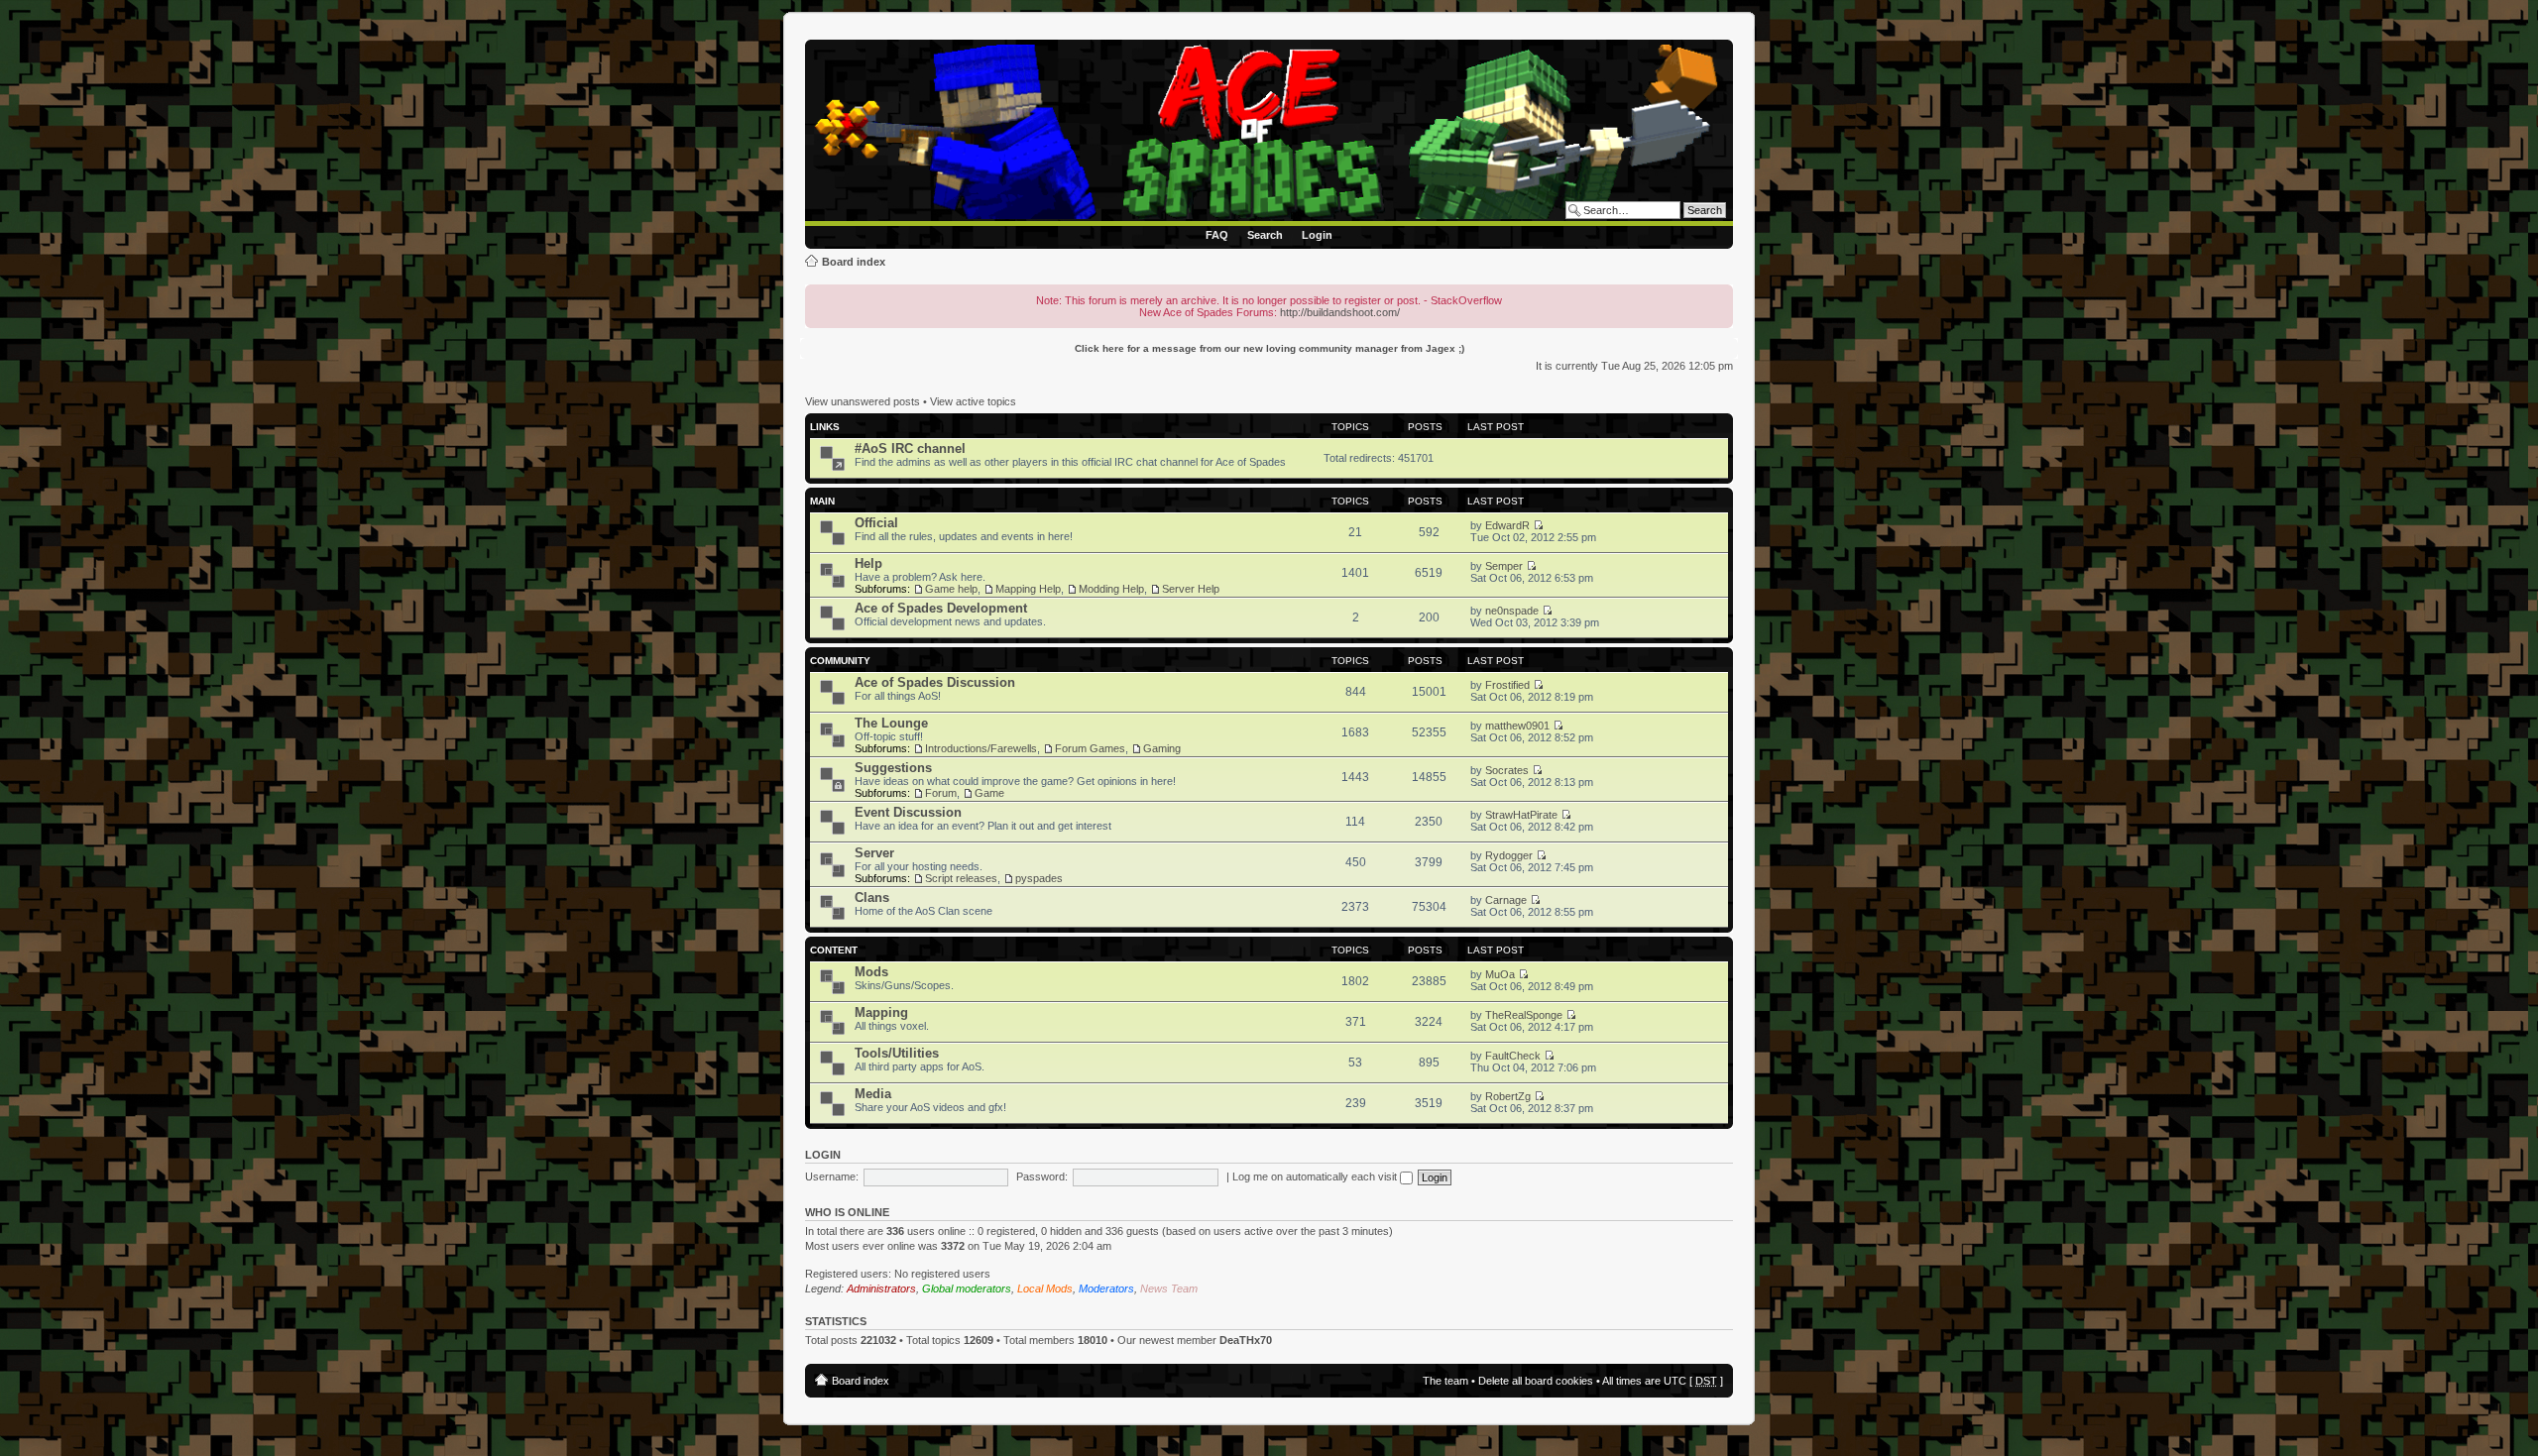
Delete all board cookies (1536, 1381)
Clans (872, 897)
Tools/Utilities (897, 1053)
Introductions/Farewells (981, 748)
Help (868, 563)
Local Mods (1045, 1288)
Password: (1042, 1176)
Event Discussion (908, 812)
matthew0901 (1517, 726)
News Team (1169, 1288)
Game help (951, 589)
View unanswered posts (863, 401)
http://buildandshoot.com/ (1340, 312)
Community (840, 661)
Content (834, 950)
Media (873, 1094)
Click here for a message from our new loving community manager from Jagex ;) (1269, 348)
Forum (941, 793)
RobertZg (1508, 1096)
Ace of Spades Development (941, 608)
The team (1445, 1381)
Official (876, 523)
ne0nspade (1512, 611)
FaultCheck (1513, 1056)
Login (1317, 235)
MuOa (1500, 974)
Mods (871, 972)
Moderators (1106, 1288)
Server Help (1191, 589)
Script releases (961, 878)
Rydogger (1509, 855)
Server (874, 853)
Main (822, 501)
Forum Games (1090, 748)
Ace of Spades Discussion (935, 682)
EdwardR (1507, 525)
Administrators (881, 1288)
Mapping (881, 1012)
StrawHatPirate (1521, 815)
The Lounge (891, 723)
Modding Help (1111, 589)
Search (1265, 235)
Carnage (1506, 900)
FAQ (1217, 235)
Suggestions (893, 768)
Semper (1504, 566)
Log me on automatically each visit (1316, 1176)
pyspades (1039, 878)
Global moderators (967, 1288)
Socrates (1507, 770)
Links (825, 427)
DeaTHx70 (1246, 1340)
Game (989, 793)
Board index (854, 262)
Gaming (1162, 748)
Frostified (1507, 685)
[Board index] (1272, 133)
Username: (832, 1176)
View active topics (973, 401)
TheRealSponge (1524, 1015)
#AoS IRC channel (910, 448)
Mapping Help (1028, 589)
